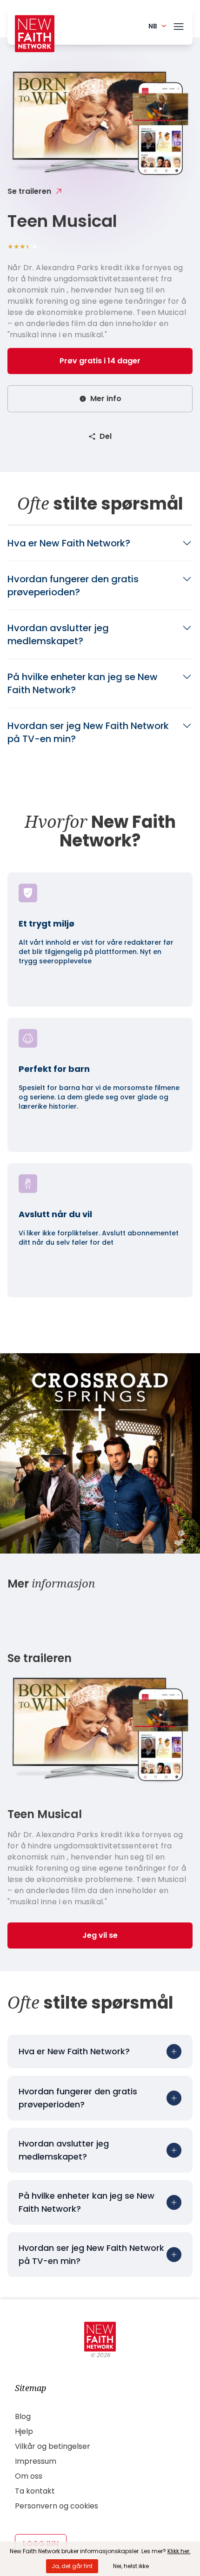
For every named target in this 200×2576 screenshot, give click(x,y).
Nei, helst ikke (131, 2566)
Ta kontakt (35, 2491)
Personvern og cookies (57, 2506)
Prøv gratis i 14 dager (100, 361)
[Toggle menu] (179, 25)
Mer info (106, 399)
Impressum (36, 2461)
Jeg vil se (100, 1935)
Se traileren (29, 191)
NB (153, 26)
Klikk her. (179, 2551)
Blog (23, 2416)
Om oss (29, 2476)
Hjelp (24, 2431)
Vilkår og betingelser (53, 2446)
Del (106, 436)
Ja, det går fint (72, 2566)
